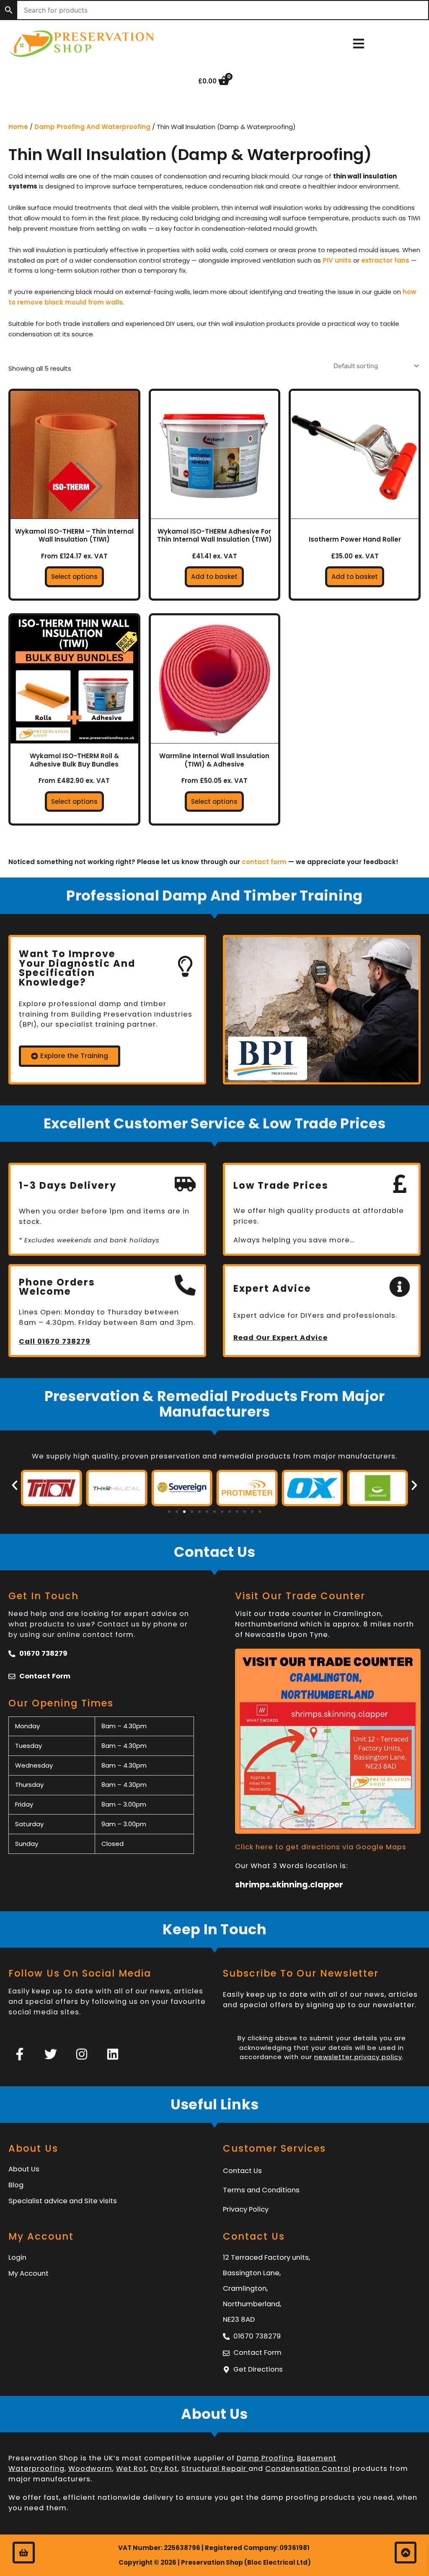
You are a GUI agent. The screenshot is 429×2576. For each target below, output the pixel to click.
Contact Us (242, 2171)
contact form (264, 862)
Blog (16, 2185)
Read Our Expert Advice (280, 1338)
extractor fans (385, 260)
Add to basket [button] (214, 577)
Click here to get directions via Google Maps (321, 1847)
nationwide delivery (136, 2497)
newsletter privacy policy (358, 2057)
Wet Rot (131, 2469)
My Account (28, 2273)
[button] (15, 1485)
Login (17, 2257)
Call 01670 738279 (55, 1341)
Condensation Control (308, 2469)
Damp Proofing (265, 2458)
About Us (24, 2169)
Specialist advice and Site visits (63, 2201)
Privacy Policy (246, 2209)
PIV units (337, 260)
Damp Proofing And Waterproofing (92, 127)
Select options (74, 577)
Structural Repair (215, 2469)
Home (18, 127)
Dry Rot (164, 2469)
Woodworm (90, 2469)
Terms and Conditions (261, 2190)
